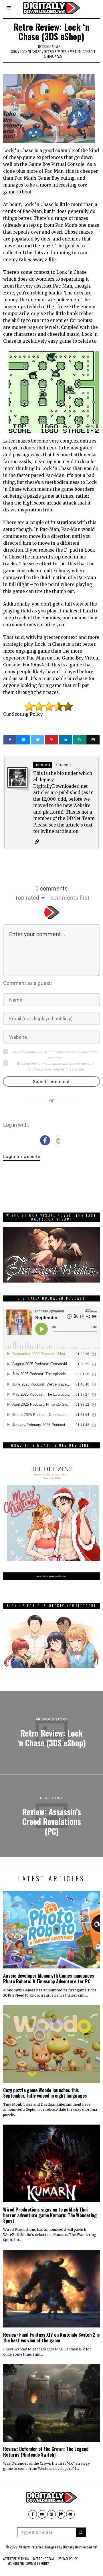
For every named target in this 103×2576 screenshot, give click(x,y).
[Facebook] (10, 740)
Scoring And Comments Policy (28, 2563)
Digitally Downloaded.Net (80, 2547)
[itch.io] (51, 2514)
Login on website (22, 1157)
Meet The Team (43, 2559)
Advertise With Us (16, 2559)
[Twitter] (37, 740)
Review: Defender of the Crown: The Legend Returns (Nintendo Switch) (46, 2452)
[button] (81, 2532)
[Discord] (70, 2514)
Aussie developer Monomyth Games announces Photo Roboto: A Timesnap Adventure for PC (49, 1978)
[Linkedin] (65, 740)
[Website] (37, 842)
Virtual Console (83, 52)
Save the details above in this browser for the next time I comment (55, 1055)
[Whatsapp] (79, 740)
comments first (70, 898)
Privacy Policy (68, 2559)
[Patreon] (61, 2514)
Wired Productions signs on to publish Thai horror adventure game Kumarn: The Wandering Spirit (50, 2215)
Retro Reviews (56, 52)
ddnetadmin (51, 46)
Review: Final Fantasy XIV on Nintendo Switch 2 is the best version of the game (51, 2337)
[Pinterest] (51, 740)
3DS (14, 52)
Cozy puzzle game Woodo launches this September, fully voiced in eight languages (45, 2093)
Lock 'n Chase (31, 52)
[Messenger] (24, 740)
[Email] (93, 740)
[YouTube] (42, 2514)
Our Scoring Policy (23, 714)
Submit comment (51, 1082)
